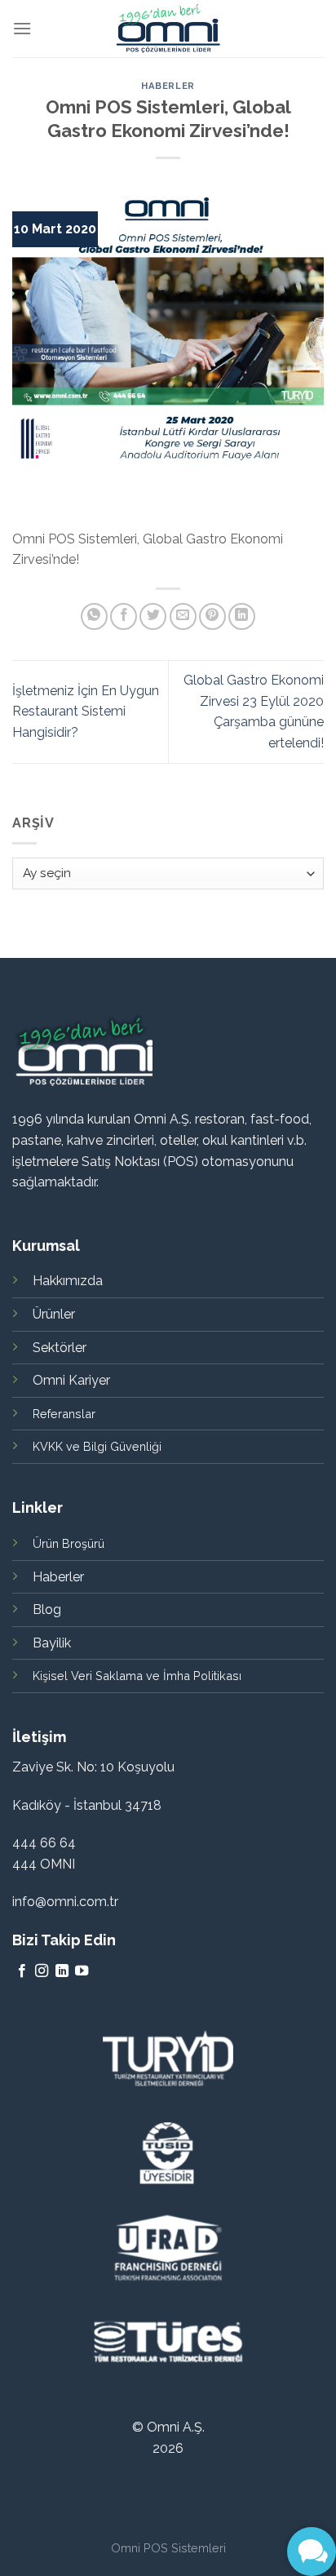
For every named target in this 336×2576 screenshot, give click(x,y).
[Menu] (22, 28)
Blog (47, 1609)
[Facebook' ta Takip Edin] (22, 1971)
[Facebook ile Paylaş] (124, 616)
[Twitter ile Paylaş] (153, 616)
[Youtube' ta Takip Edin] (82, 1971)
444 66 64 (44, 1843)
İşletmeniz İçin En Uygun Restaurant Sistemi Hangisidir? (86, 712)
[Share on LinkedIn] (242, 616)
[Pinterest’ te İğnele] (212, 616)
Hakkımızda (68, 1281)
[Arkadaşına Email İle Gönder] (183, 616)
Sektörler (60, 1348)
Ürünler (54, 1314)
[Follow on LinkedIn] (62, 1971)
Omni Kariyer (71, 1380)
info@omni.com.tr (65, 1902)
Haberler (168, 86)
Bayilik (52, 1643)
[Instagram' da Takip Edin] (42, 1971)
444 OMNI (44, 1864)
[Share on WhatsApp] (94, 616)
